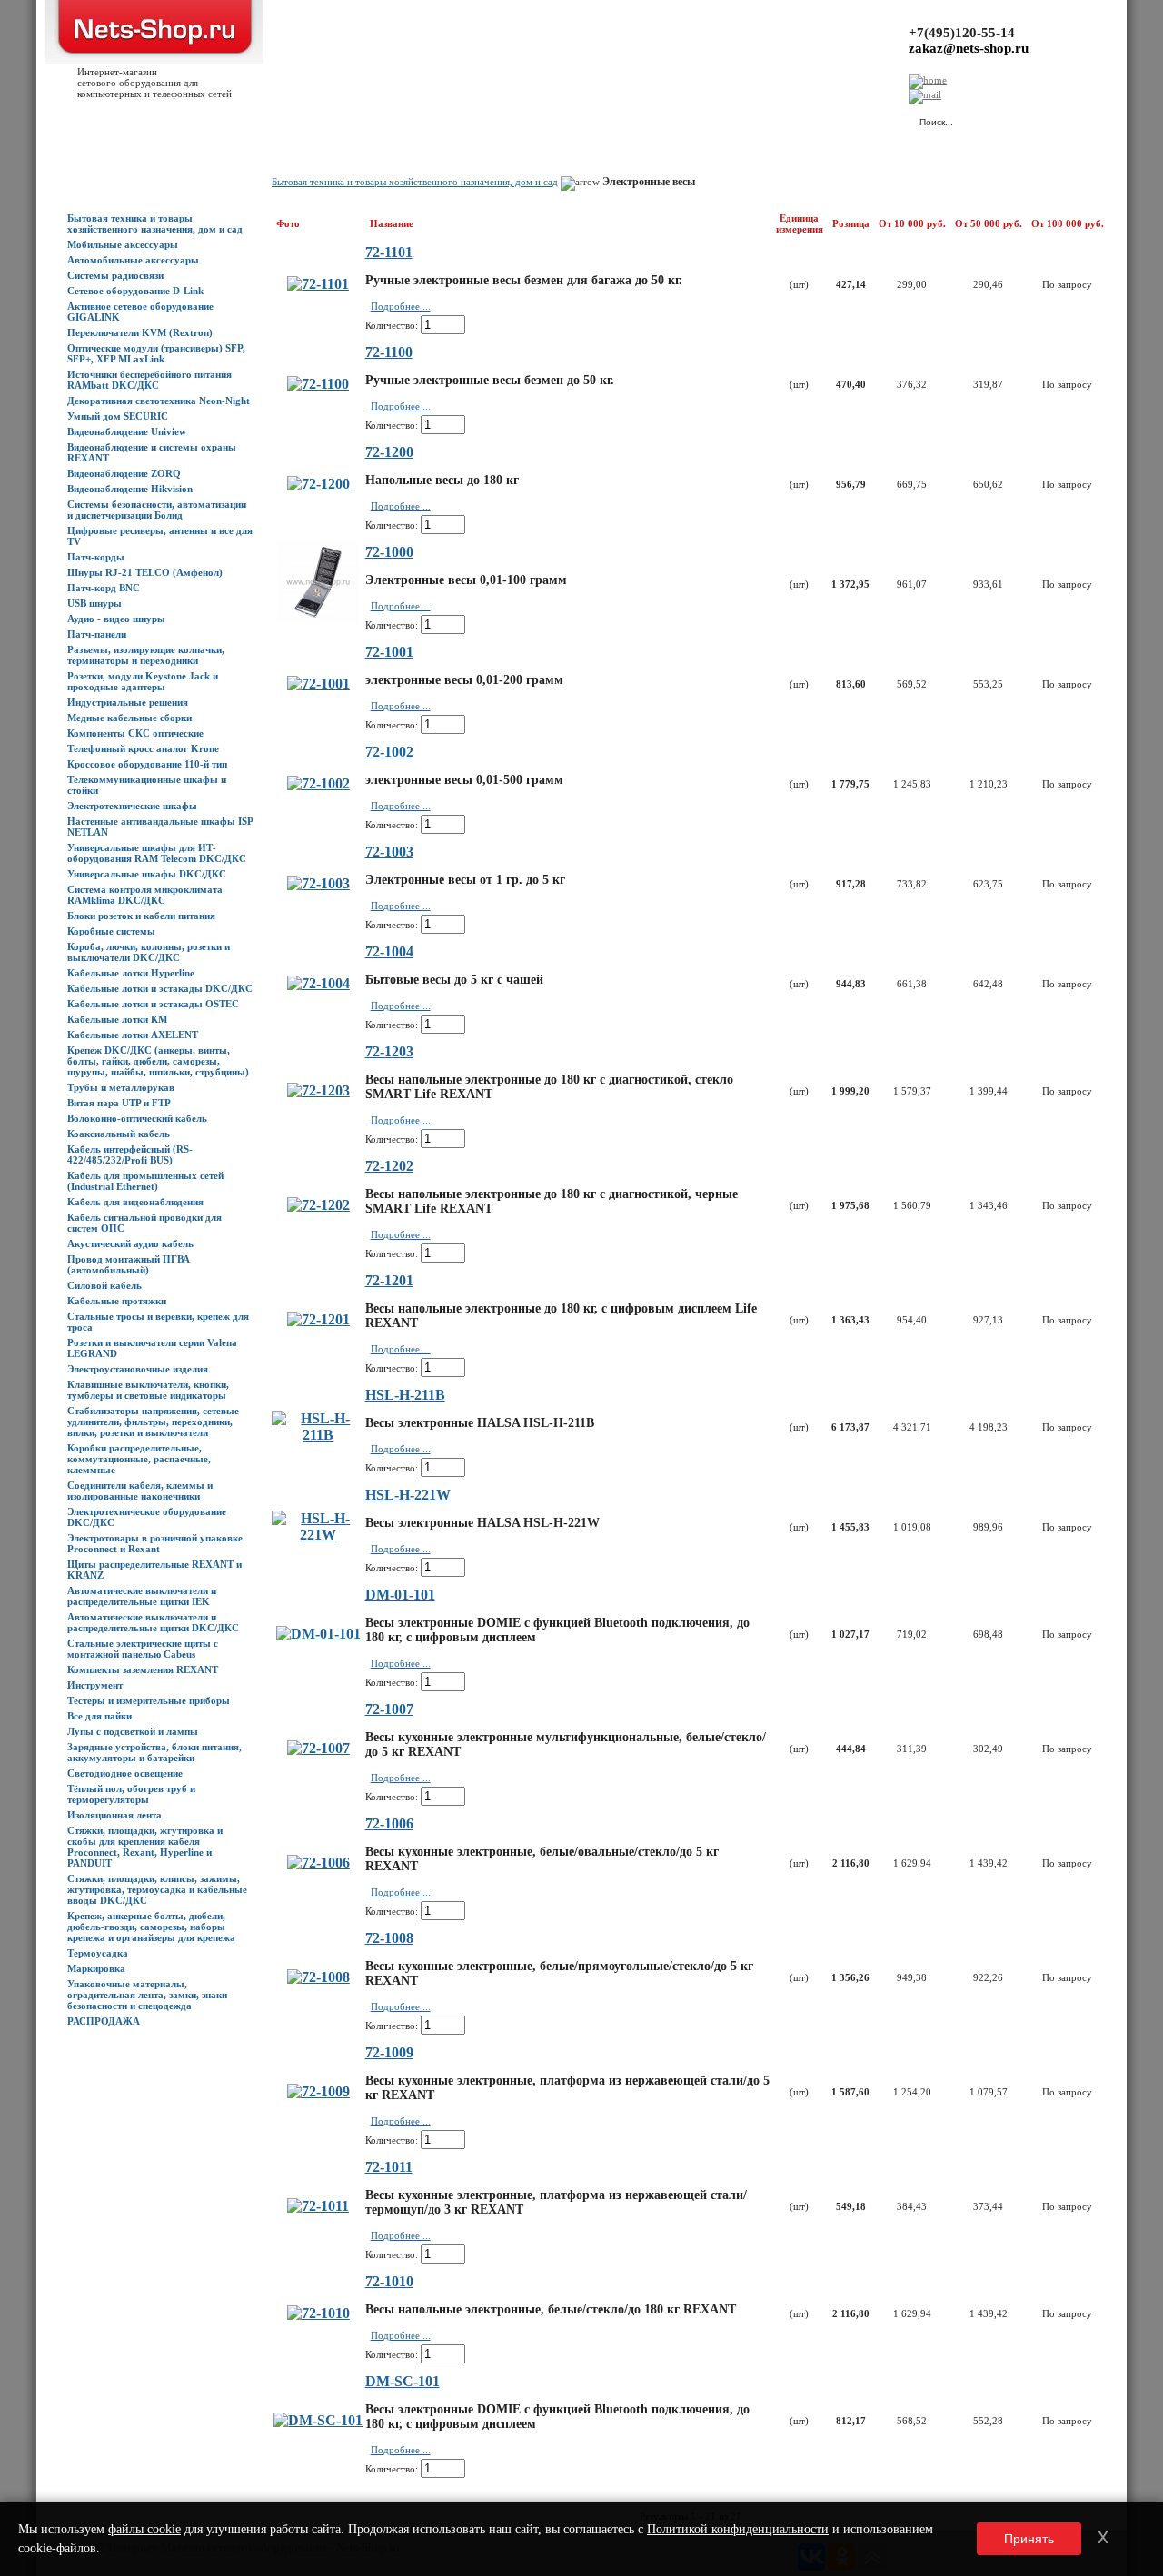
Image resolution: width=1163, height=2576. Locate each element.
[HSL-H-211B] (318, 1435)
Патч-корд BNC (104, 588)
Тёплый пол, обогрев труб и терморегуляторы (131, 1794)
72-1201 (389, 1280)
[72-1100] (318, 384)
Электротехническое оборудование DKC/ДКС (147, 1517)
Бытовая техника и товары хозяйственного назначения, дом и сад (155, 223)
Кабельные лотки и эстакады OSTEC (153, 1004)
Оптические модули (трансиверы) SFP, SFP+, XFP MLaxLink (156, 353)
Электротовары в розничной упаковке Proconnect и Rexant (155, 1543)
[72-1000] (318, 618)
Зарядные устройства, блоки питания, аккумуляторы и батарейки (154, 1752)
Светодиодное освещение (125, 1773)
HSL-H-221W (408, 1495)
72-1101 (389, 252)
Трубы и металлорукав (121, 1087)
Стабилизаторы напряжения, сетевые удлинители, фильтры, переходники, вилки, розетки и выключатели (153, 1422)
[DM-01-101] (318, 1634)
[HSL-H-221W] (318, 1535)
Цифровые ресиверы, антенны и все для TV (160, 536)
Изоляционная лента (114, 1815)
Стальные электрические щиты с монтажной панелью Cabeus (143, 1649)
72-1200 (389, 452)
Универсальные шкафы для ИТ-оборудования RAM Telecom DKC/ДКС (157, 853)
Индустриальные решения (128, 702)
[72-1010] (318, 2313)
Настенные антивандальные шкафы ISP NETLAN (160, 827)
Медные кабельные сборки (129, 718)
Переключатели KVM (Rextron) (140, 332)
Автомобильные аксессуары (133, 260)
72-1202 (389, 1166)
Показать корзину (713, 114)
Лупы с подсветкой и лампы (133, 1731)
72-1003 (389, 852)
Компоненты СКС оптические (135, 733)
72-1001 (389, 652)
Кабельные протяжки (117, 1301)
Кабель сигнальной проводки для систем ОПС (144, 1223)
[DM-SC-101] (318, 2420)
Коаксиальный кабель (119, 1134)
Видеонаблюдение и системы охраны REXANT (152, 452)
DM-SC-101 (403, 2381)
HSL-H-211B (405, 1395)
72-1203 (389, 1051)
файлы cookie (144, 2529)
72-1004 (389, 951)
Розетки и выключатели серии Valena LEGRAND (152, 1348)
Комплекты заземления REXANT (143, 1669)
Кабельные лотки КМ (117, 1019)
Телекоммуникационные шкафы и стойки (147, 785)
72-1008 (389, 1938)
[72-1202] (318, 1205)
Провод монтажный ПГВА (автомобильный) (129, 1264)
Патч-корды (96, 557)
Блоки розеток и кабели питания (141, 916)
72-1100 (389, 352)
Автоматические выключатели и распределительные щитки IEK (142, 1596)
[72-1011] (318, 2206)
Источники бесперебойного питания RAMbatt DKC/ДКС (149, 380)
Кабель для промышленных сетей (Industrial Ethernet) (145, 1181)
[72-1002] (318, 783)
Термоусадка (98, 1953)
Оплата (321, 119)
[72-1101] (318, 284)
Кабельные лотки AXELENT (133, 1035)
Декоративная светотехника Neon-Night (159, 401)
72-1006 (389, 1823)
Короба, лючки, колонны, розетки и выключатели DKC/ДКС (149, 952)
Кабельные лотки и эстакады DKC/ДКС (160, 988)
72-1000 (389, 552)
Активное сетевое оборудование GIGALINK (140, 312)
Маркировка (96, 1968)
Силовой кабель (104, 1285)
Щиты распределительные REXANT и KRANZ (154, 1570)
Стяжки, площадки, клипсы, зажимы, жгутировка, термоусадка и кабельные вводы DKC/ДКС (157, 1889)
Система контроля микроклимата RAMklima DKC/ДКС (145, 895)
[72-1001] (318, 684)
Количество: (392, 325)
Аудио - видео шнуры (116, 619)
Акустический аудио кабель (130, 1243)
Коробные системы (111, 931)
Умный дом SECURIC (118, 416)
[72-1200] (318, 484)
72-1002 (389, 752)
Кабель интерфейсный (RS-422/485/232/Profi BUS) (130, 1154)
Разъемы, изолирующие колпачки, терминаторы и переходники (146, 655)
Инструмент (95, 1685)
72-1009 (389, 2052)
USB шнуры (94, 603)
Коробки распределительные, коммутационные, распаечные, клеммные (139, 1459)
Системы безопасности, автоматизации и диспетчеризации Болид (157, 510)
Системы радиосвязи (115, 275)
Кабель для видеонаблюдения (135, 1202)
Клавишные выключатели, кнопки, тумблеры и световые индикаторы (148, 1390)
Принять (1029, 2539)
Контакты (370, 119)
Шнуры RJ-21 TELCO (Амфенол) (145, 572)
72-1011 (389, 2167)
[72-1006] (318, 1863)
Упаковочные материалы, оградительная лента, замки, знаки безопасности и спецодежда (147, 1995)
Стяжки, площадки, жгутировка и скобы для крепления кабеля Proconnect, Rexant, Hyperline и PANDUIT (145, 1847)
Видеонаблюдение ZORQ (124, 473)
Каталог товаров (151, 119)
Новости (219, 119)
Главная (85, 119)
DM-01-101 (400, 1595)
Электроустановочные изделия (138, 1369)
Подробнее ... (401, 306)
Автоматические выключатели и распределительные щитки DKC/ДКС (153, 1622)
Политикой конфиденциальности (738, 2529)
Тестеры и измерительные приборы (149, 1700)
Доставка (272, 119)
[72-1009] (318, 2091)
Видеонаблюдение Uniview (127, 431)
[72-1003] (318, 883)
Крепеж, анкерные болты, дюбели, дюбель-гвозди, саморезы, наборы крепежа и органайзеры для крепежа (151, 1927)
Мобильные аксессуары (123, 244)
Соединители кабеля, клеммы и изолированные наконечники (140, 1491)
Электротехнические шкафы (132, 806)
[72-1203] (318, 1090)
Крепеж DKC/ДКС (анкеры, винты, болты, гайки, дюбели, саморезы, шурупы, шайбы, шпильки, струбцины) (158, 1061)
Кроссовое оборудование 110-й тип (147, 764)
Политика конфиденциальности (472, 119)
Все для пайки (99, 1716)
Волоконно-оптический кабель (137, 1118)
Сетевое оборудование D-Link (135, 291)
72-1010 (389, 2281)
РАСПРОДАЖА (104, 2021)
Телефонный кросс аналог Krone (143, 748)
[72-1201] (318, 1319)
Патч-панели (97, 634)
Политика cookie (591, 119)
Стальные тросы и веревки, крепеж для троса (158, 1322)
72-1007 (389, 1709)
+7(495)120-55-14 (962, 33)
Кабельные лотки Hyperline (131, 973)
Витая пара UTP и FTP (119, 1103)
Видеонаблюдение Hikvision (130, 489)
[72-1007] (318, 1748)
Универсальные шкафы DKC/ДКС (147, 874)
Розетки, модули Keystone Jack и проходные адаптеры (143, 681)
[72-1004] (318, 983)
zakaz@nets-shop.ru (969, 48)
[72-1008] (318, 1977)
